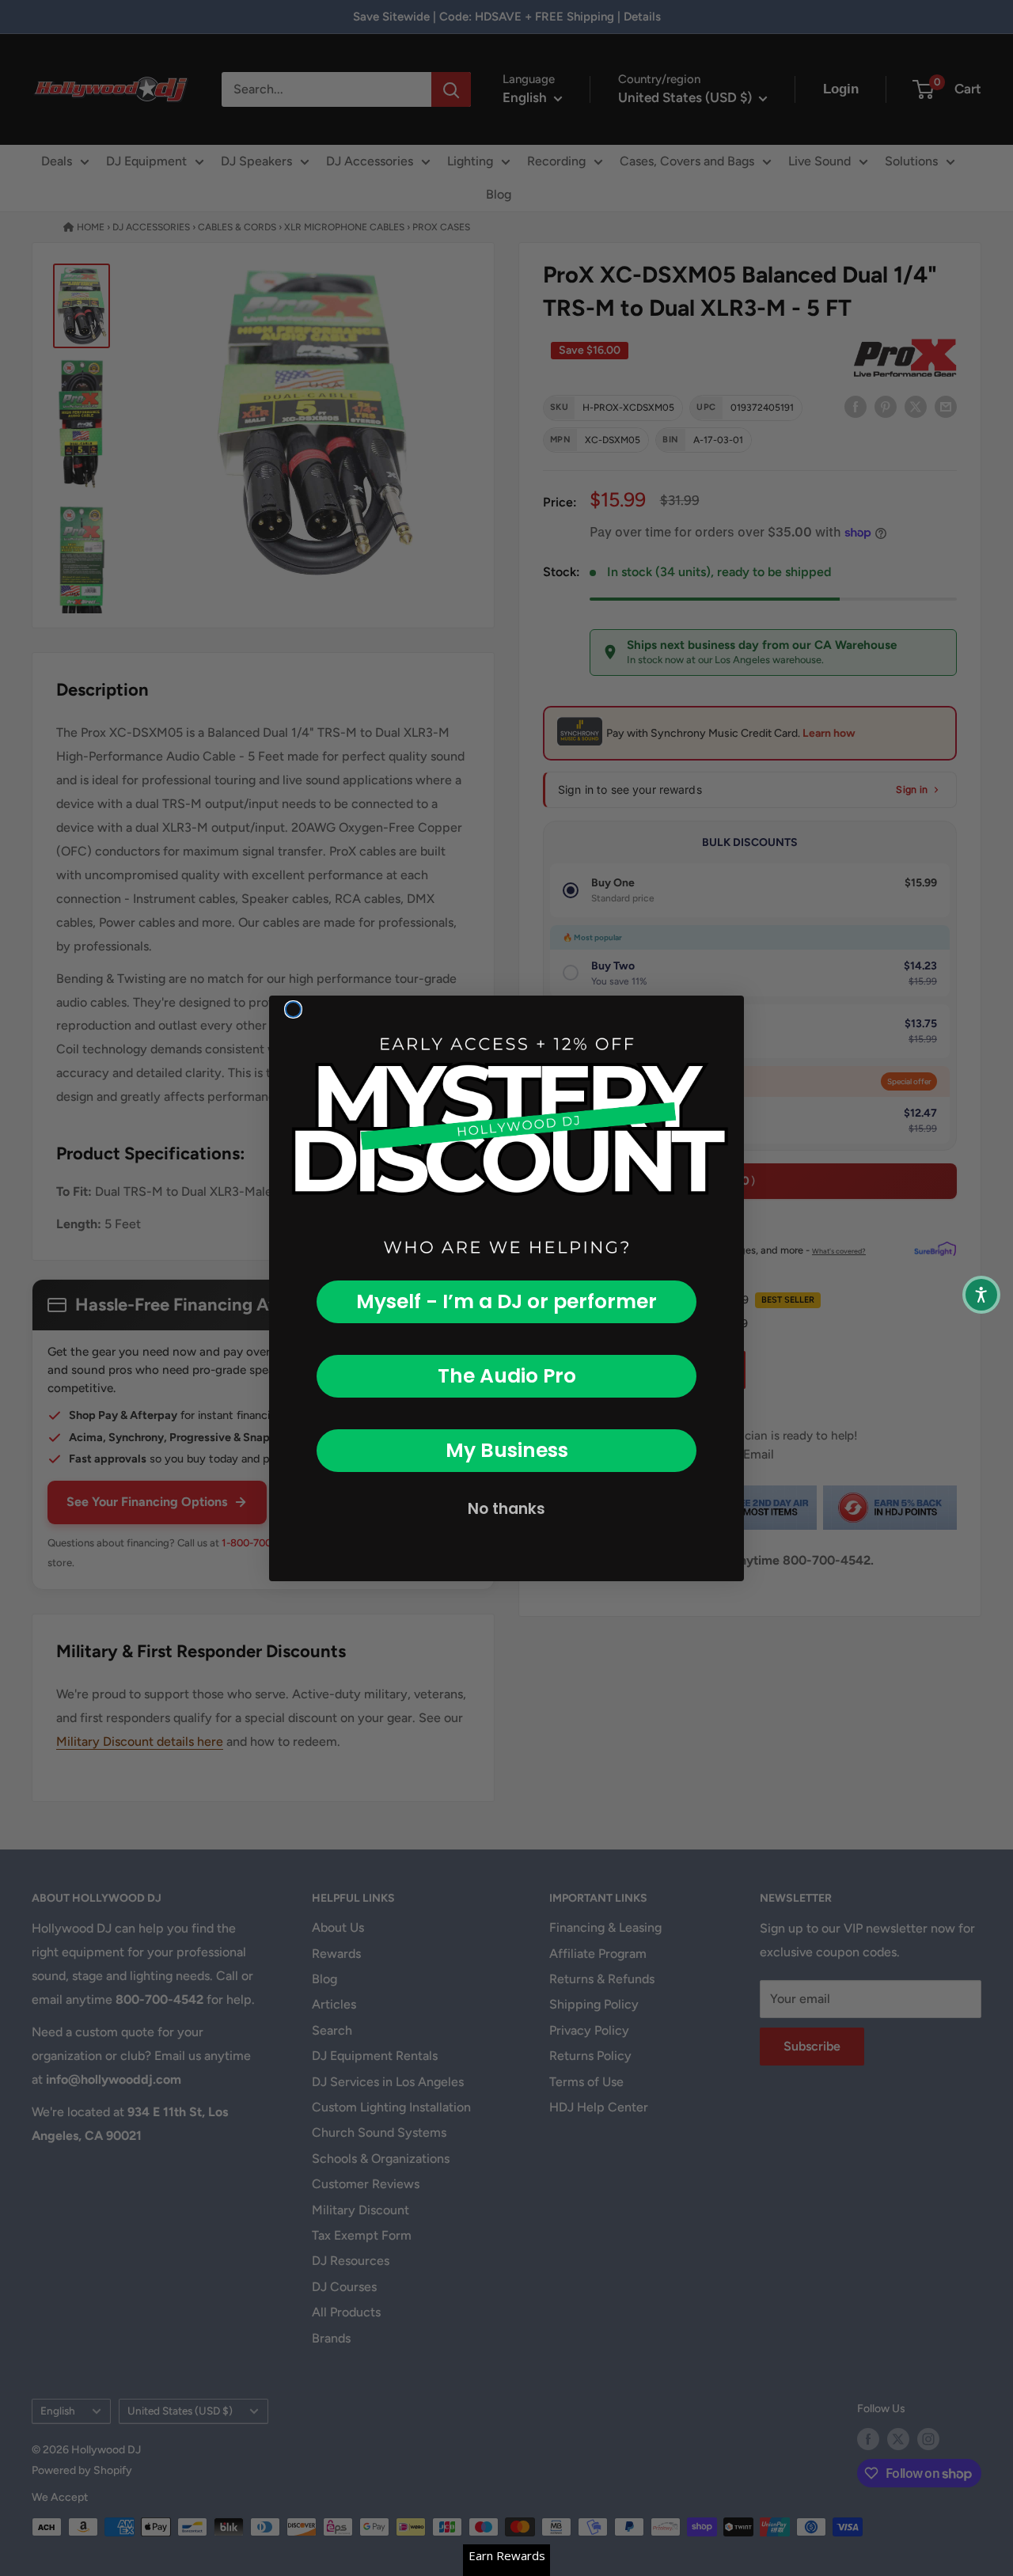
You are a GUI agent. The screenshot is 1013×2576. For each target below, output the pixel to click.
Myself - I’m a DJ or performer (506, 1301)
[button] (981, 1295)
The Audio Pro (507, 1376)
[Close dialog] (293, 1009)
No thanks (506, 1509)
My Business (507, 1450)
